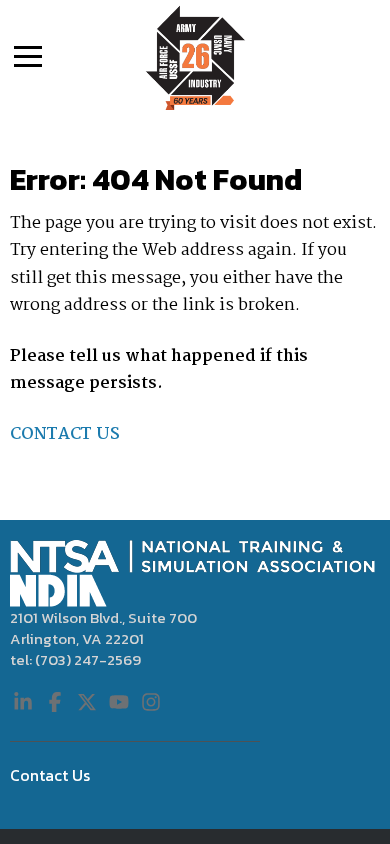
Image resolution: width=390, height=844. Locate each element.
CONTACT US (65, 434)
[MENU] (28, 55)
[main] (195, 315)
